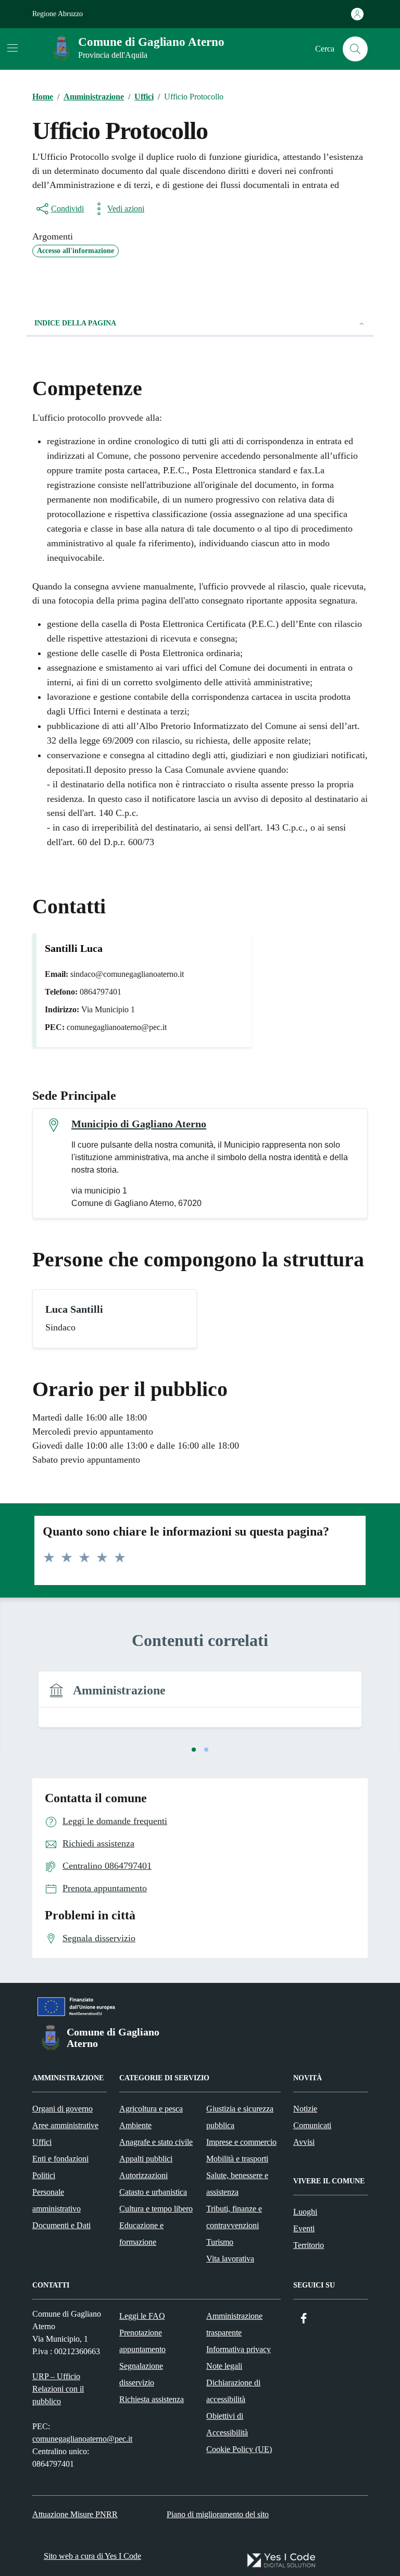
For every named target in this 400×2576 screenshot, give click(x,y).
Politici (44, 2175)
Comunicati (312, 2125)
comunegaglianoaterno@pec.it (82, 2439)
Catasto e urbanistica (153, 2192)
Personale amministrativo (57, 2200)
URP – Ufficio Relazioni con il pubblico (58, 2389)
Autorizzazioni (143, 2175)
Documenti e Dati (61, 2225)
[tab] (194, 1750)
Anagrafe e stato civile (156, 2142)
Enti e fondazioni (60, 2159)
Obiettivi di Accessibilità (227, 2424)
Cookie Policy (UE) (239, 2449)
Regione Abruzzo (58, 14)
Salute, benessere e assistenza (237, 2184)
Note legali (224, 2366)
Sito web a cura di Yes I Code (92, 2556)
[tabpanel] (200, 1706)
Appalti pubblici (146, 2159)
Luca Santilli (74, 1309)
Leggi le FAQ (142, 2316)
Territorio (309, 2245)
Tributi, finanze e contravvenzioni (234, 2217)
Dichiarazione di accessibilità (233, 2391)
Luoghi (305, 2212)
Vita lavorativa (230, 2259)
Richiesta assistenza (152, 2399)
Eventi (304, 2228)
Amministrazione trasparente (234, 2324)
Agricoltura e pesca (151, 2109)
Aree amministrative (65, 2125)
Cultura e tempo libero (156, 2209)
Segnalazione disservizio (141, 2374)
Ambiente (135, 2125)
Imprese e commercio (241, 2142)
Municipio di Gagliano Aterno (139, 1124)
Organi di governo (63, 2109)
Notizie (305, 2109)
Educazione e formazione (141, 2234)
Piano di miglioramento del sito (218, 2514)
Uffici (42, 2142)
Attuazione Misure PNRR (75, 2514)
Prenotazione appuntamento (142, 2341)
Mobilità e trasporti (237, 2159)
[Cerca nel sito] (355, 49)
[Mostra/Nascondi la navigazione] (12, 48)
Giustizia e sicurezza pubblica (240, 2117)
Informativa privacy (239, 2349)
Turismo (220, 2242)
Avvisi (304, 2142)
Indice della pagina (75, 323)
